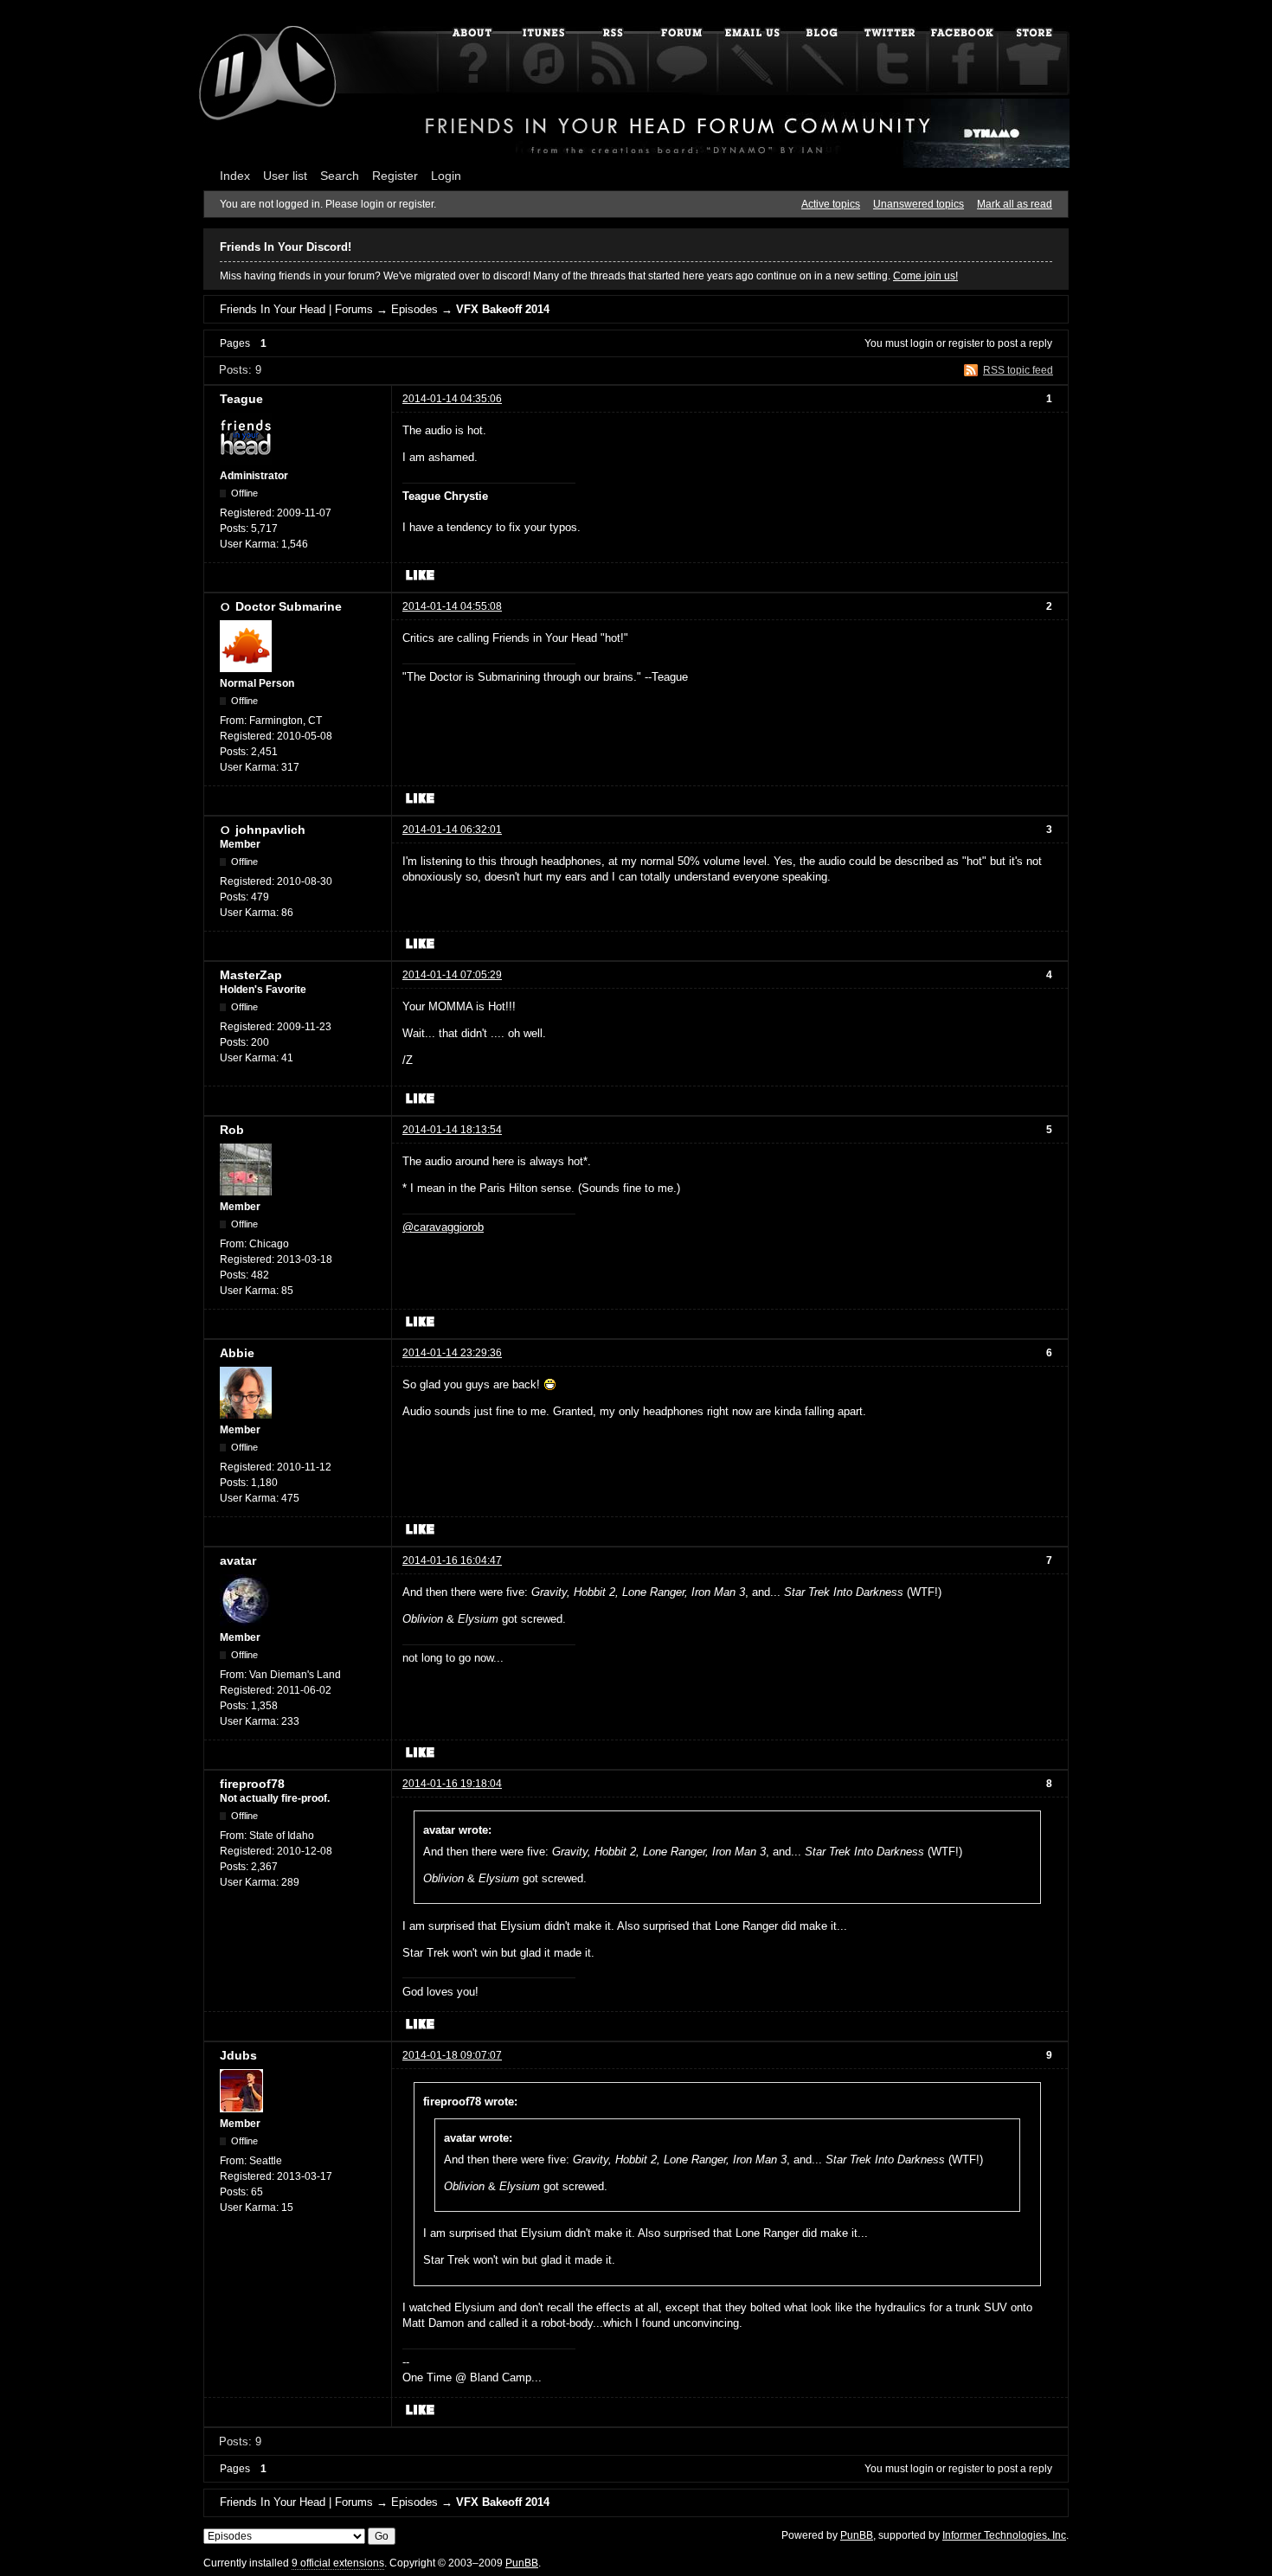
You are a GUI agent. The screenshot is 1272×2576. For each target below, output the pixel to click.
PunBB (857, 2535)
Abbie (237, 1353)
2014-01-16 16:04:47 (452, 1560)
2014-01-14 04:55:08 (452, 606)
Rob (232, 1130)
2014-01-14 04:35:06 (452, 399)
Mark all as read (1015, 204)
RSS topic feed (1018, 370)
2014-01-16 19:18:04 (452, 1784)
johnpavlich (270, 830)
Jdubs (238, 2055)
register (966, 343)
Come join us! (925, 276)
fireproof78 (252, 1784)
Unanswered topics (919, 204)
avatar (238, 1560)
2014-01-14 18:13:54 (452, 1130)
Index (235, 176)
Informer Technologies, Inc (1004, 2535)
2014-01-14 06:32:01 (452, 830)
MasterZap (251, 975)
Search (340, 176)
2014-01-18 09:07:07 (452, 2055)
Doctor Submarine (289, 606)
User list (285, 176)
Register (395, 176)
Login (446, 176)
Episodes (414, 309)
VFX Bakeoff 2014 (503, 309)
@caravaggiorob (443, 1227)
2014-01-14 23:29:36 (452, 1353)
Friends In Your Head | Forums (296, 309)
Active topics (831, 204)
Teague (241, 399)
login (922, 343)
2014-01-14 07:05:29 (452, 975)
